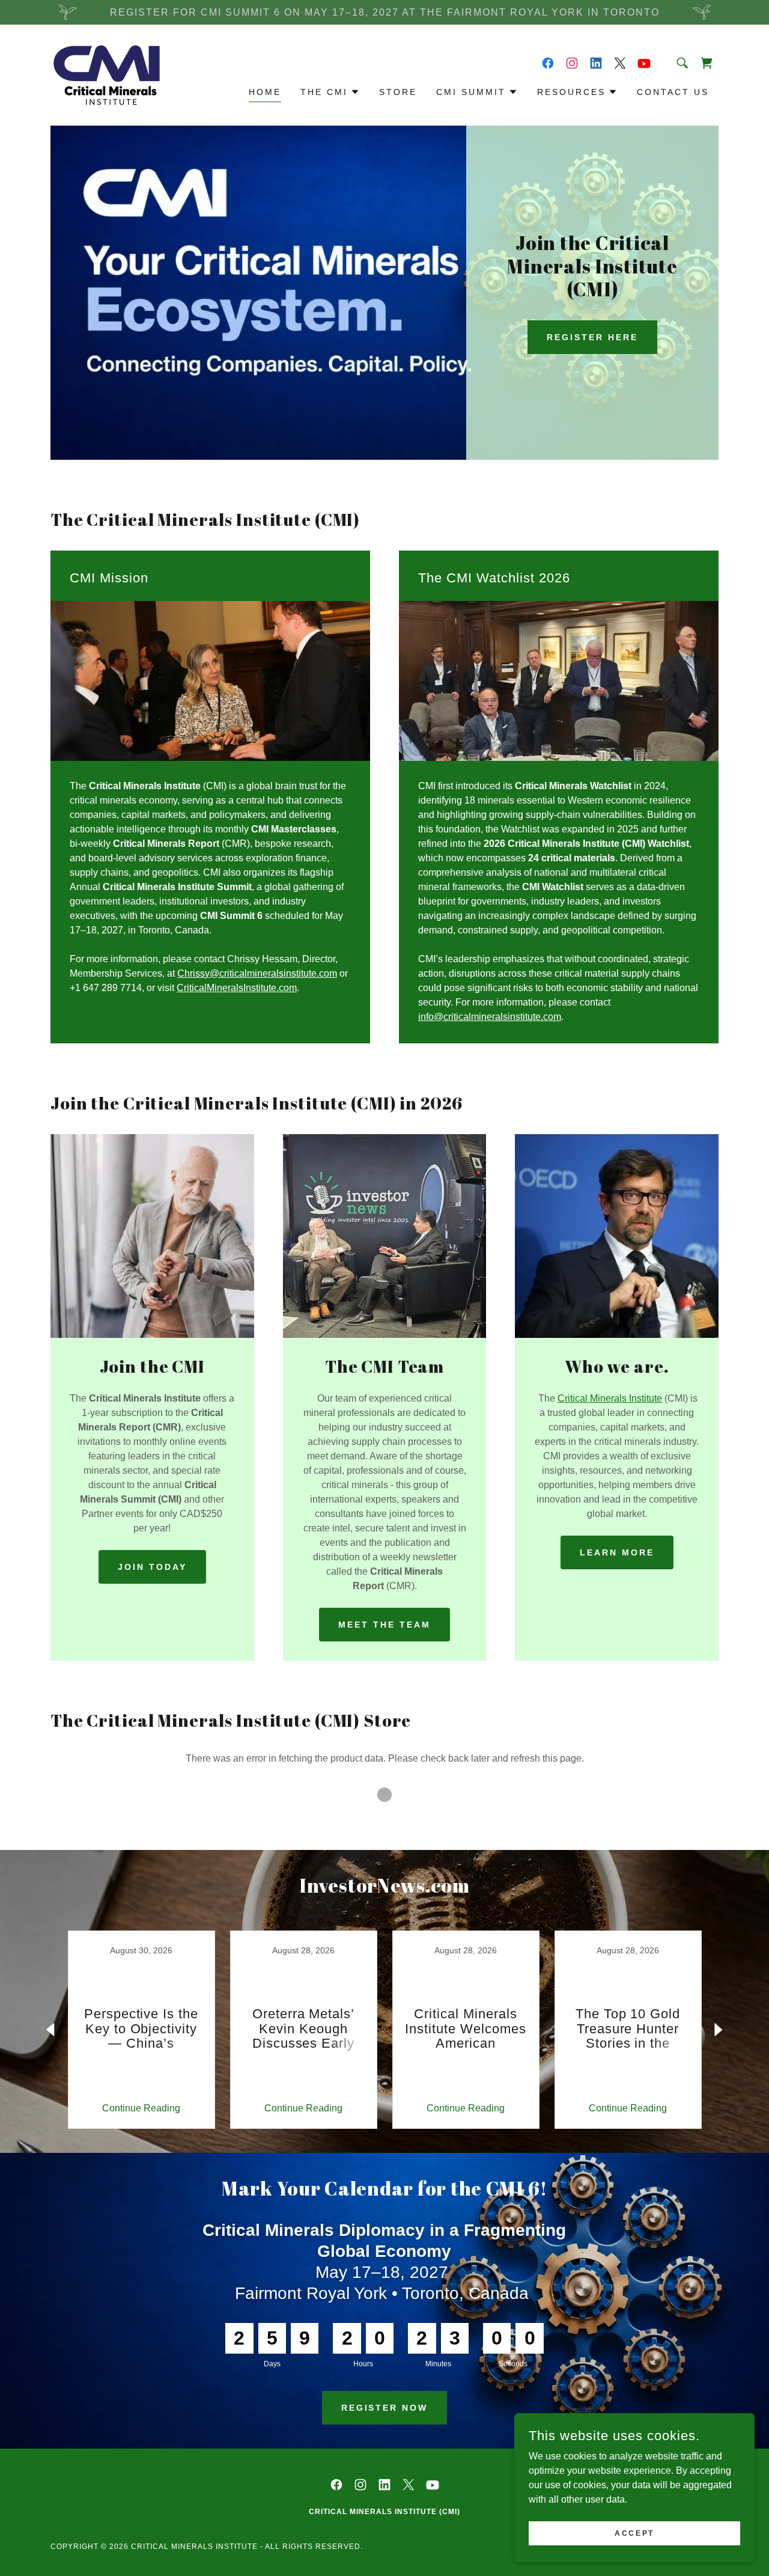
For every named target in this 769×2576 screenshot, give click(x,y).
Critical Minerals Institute (610, 1398)
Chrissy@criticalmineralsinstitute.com (257, 973)
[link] (107, 74)
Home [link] (265, 92)
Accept (634, 2533)
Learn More (617, 1552)
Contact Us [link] (673, 92)
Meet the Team (384, 1625)
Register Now (385, 2408)
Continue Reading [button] (141, 2108)
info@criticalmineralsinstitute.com (490, 1017)
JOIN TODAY (152, 1567)
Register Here (592, 337)
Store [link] (398, 92)
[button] (330, 92)
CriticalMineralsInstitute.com (237, 988)
